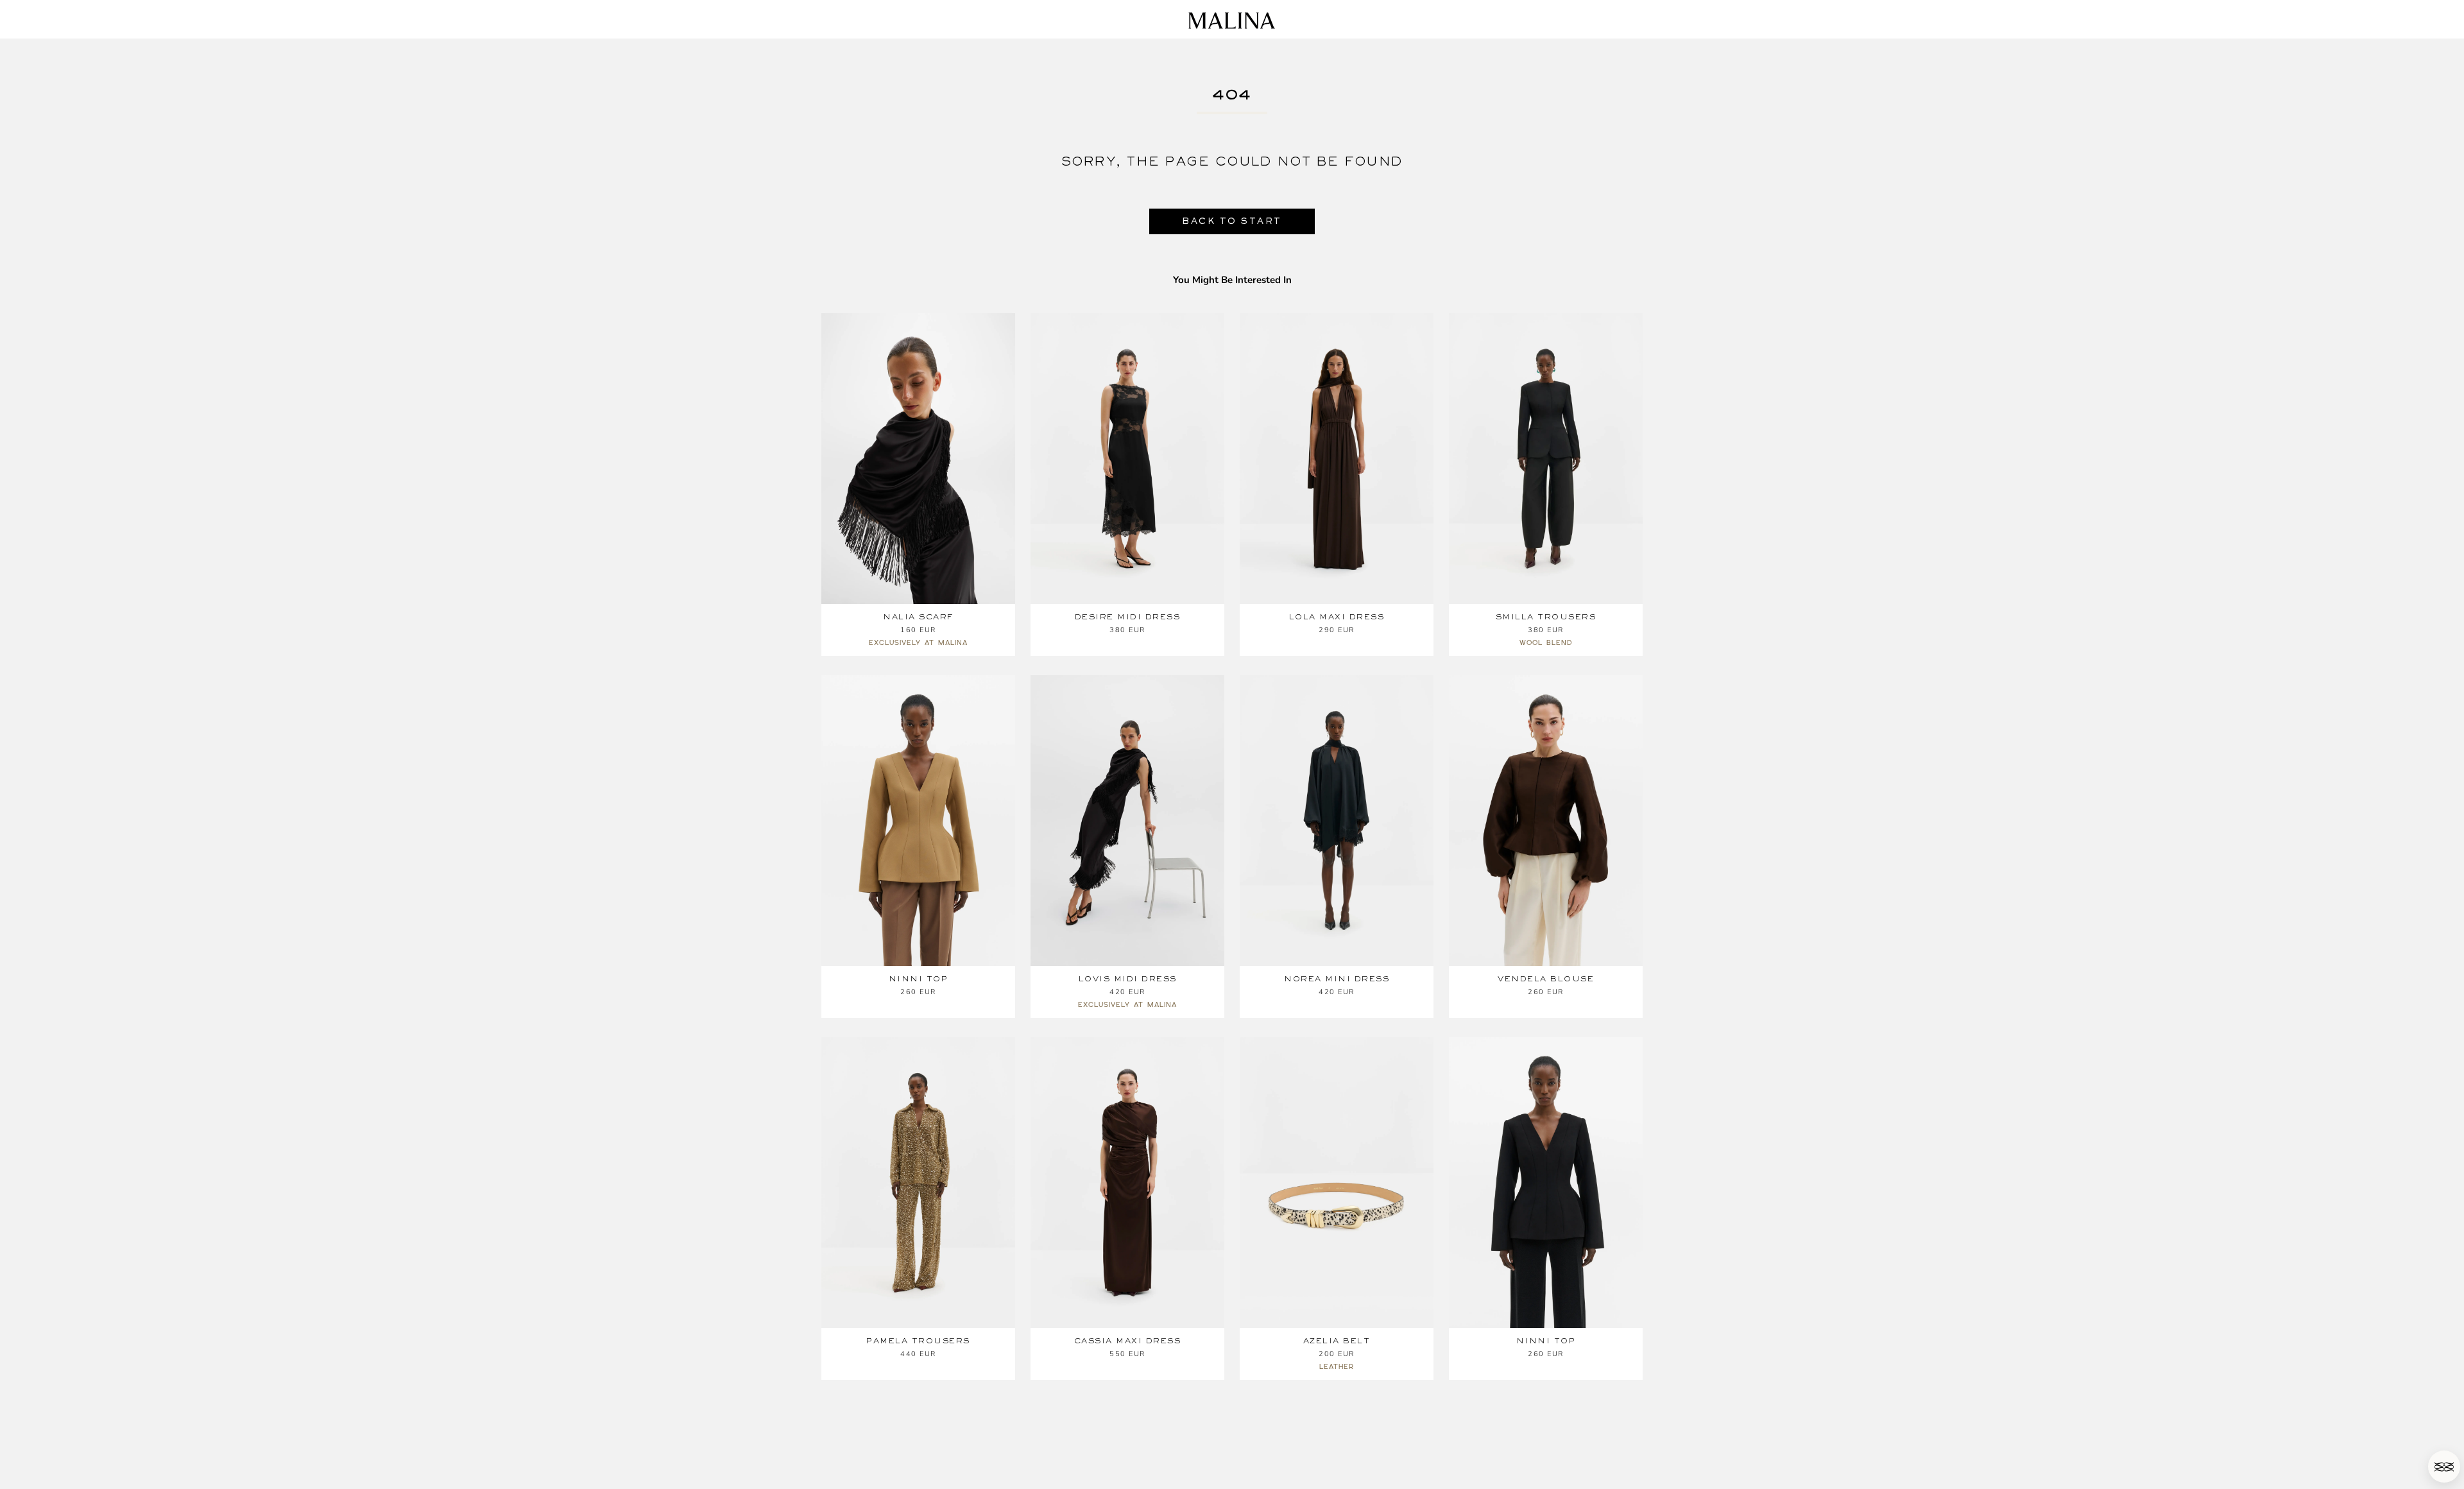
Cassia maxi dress (1128, 1341)
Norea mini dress (1337, 979)
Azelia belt (1337, 1341)
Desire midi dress (1128, 617)
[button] (2444, 1467)
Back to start (1232, 221)
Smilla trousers (1546, 617)
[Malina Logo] (1232, 21)
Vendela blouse (1546, 979)
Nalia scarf (918, 617)
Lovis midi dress (1128, 979)
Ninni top (919, 979)
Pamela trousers (918, 1341)
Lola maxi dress (1337, 617)
